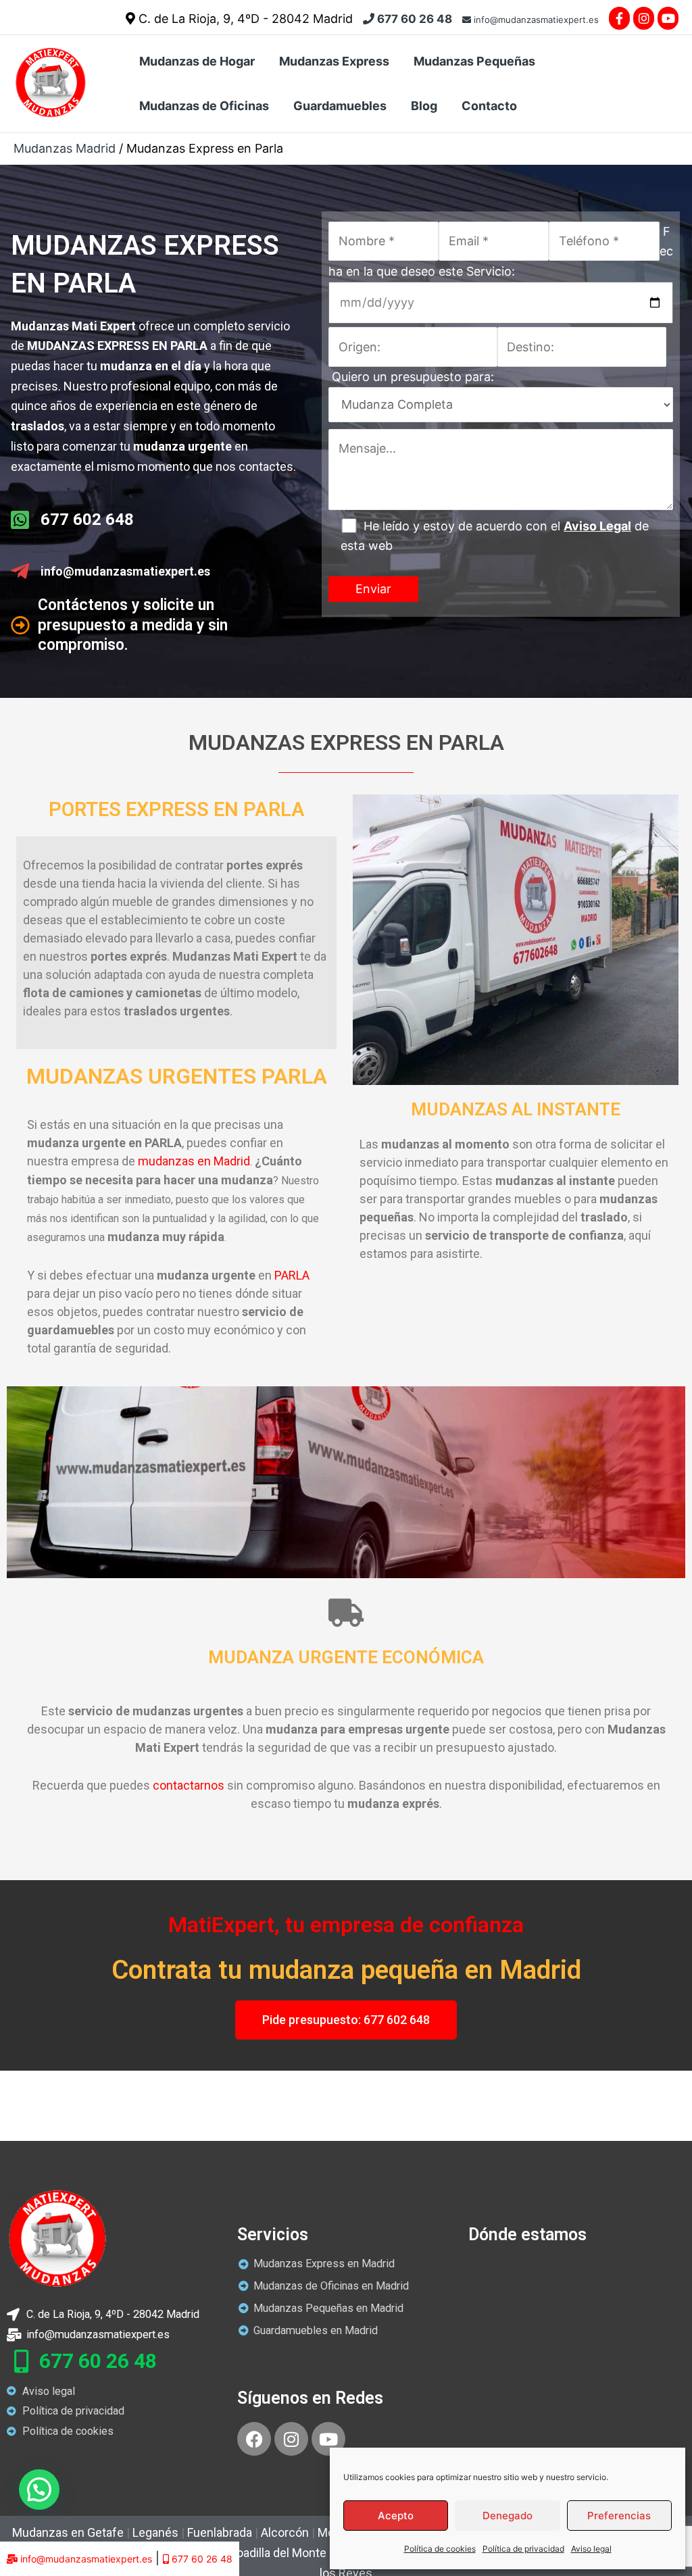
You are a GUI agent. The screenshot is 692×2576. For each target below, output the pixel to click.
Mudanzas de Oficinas (204, 106)
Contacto (489, 106)
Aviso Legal (597, 526)
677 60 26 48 (413, 19)
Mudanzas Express (334, 61)
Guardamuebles (340, 106)
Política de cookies (440, 2549)
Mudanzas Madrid (65, 148)
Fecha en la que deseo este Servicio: (501, 251)
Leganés (155, 2532)
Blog (424, 106)
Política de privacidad (523, 2549)
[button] (39, 2490)
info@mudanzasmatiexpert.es (535, 20)
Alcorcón (285, 2532)
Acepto (396, 2516)
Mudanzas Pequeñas (474, 61)
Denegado (508, 2516)
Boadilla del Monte (278, 2553)
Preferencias (619, 2516)
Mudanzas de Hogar (197, 61)
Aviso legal (591, 2549)
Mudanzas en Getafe (68, 2532)
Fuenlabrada (220, 2532)
